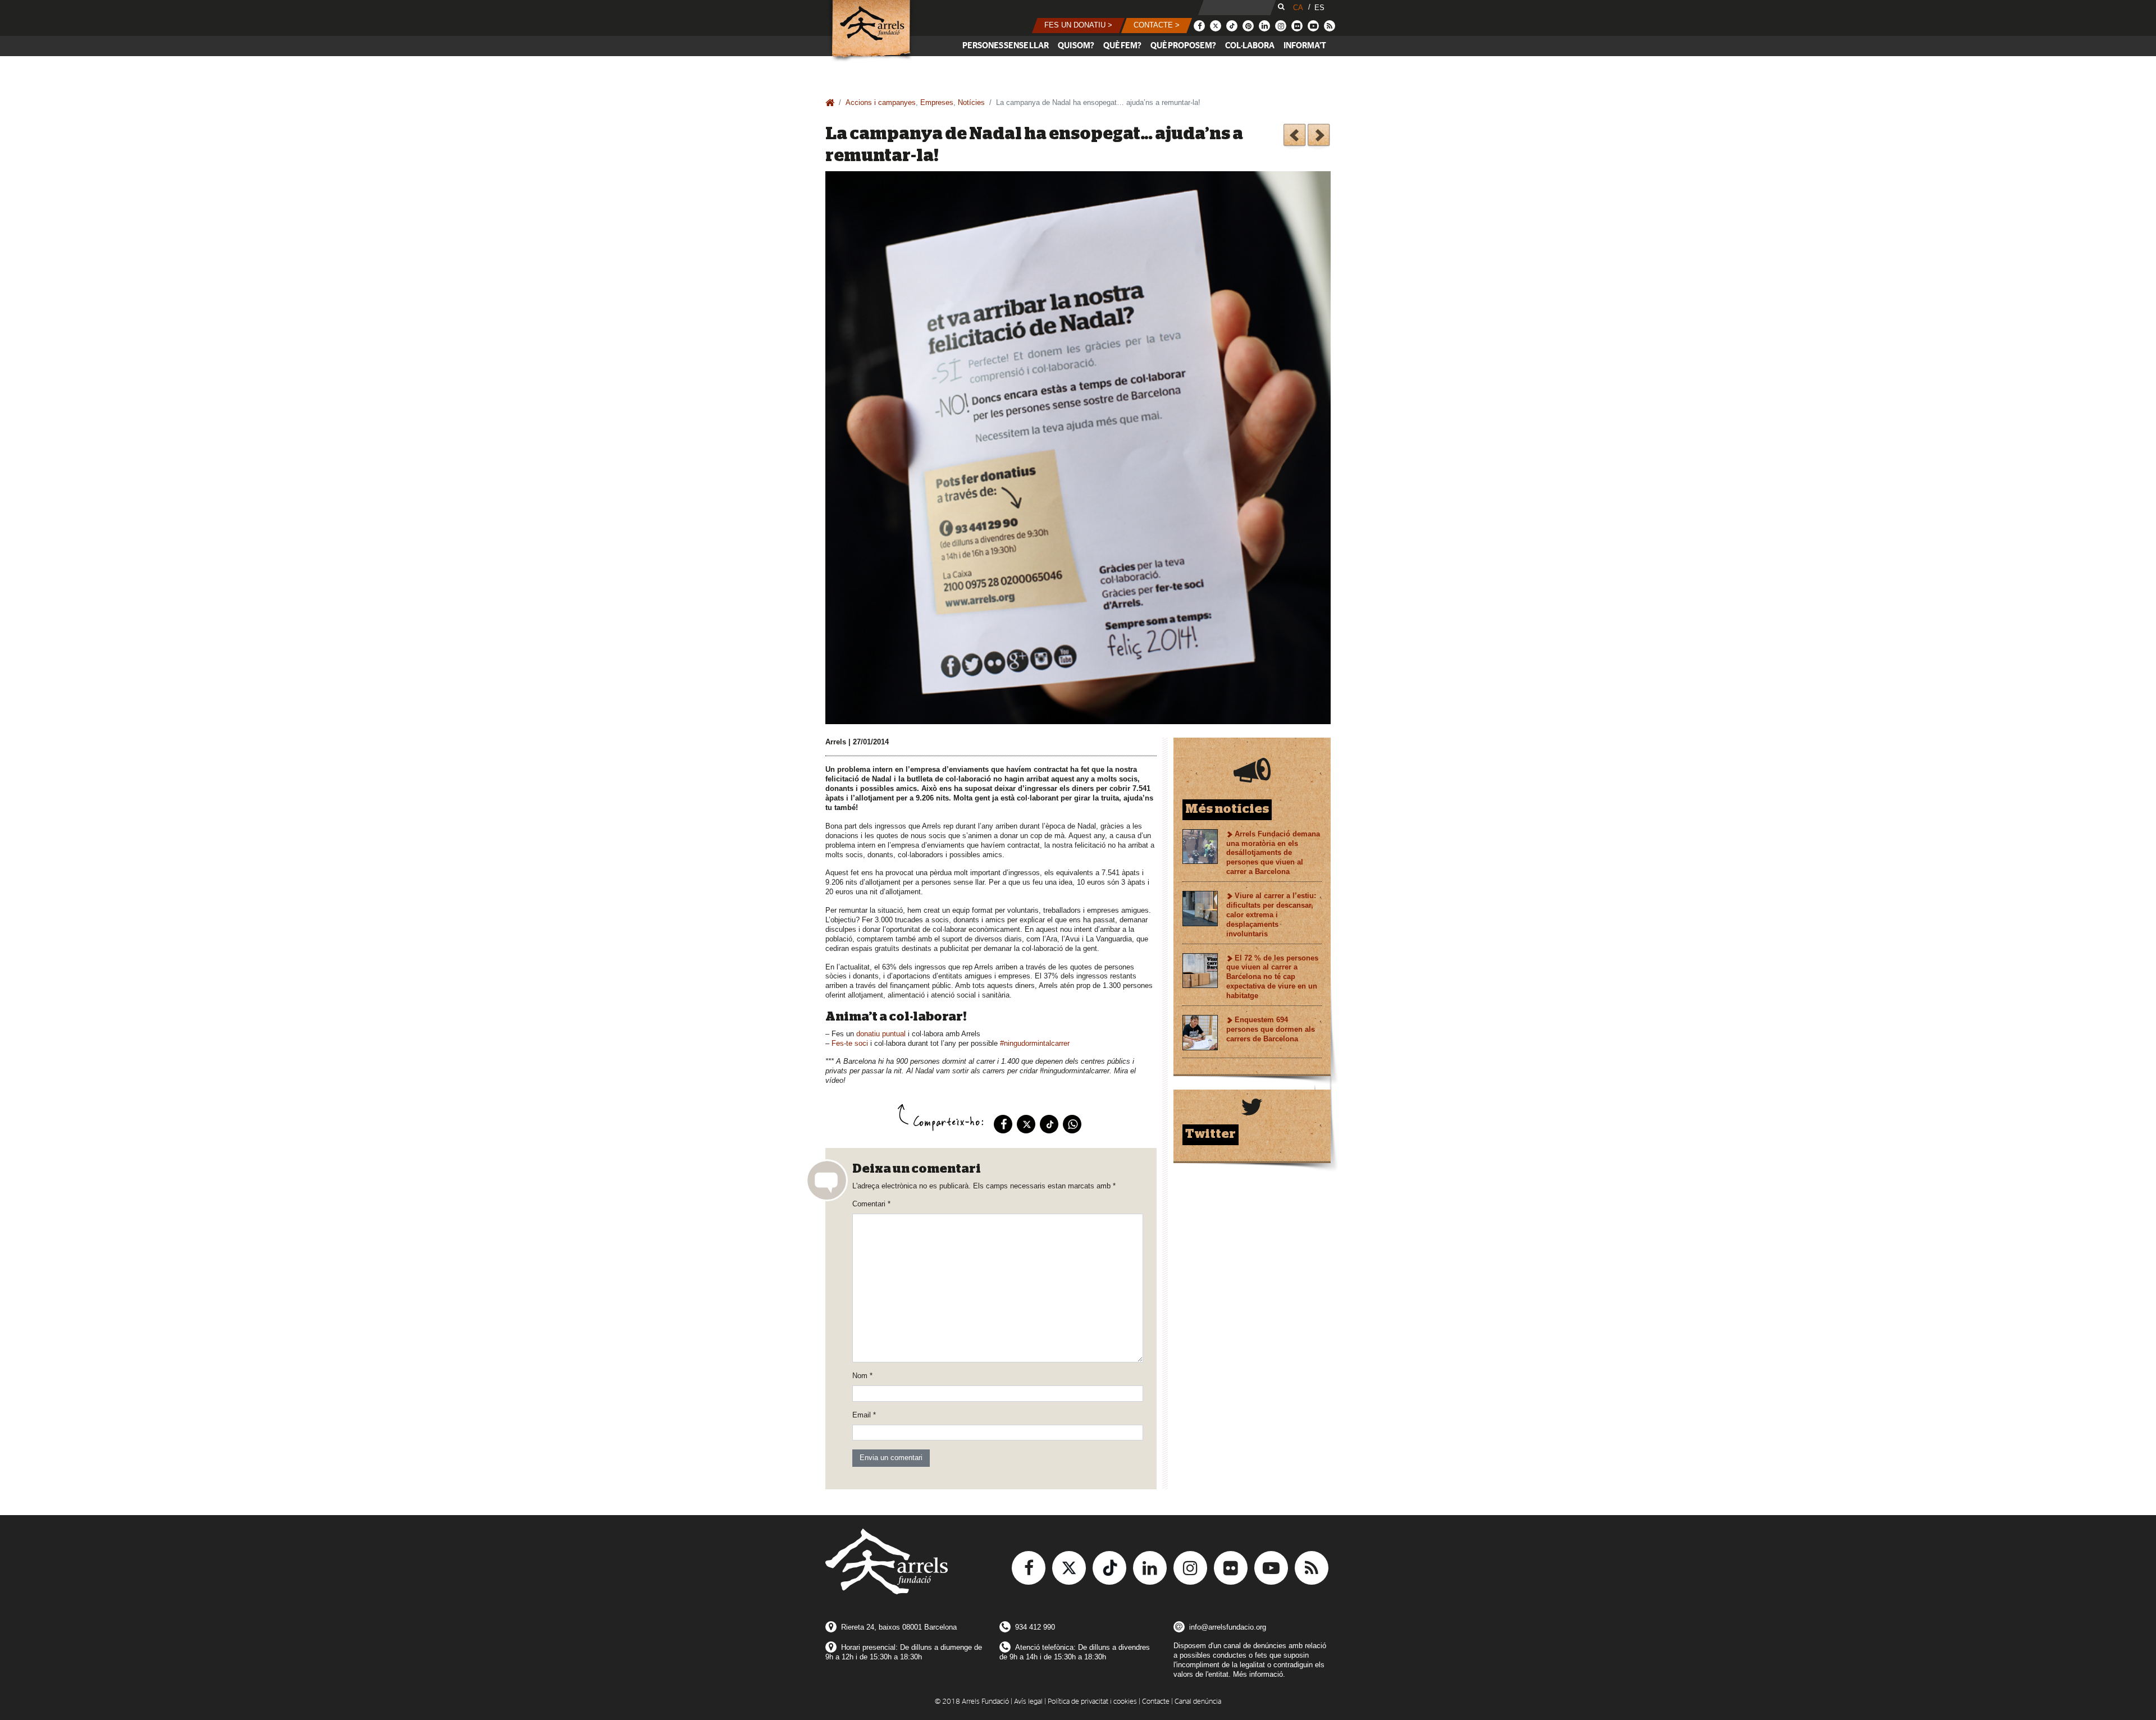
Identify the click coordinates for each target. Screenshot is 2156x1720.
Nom (862, 1376)
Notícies (971, 102)
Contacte (1156, 1702)
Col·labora (1250, 46)
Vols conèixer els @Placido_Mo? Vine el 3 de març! (1319, 137)
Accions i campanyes (881, 102)
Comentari (871, 1204)
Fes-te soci (850, 1043)
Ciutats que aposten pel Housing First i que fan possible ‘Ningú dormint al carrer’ (1294, 137)
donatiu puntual (881, 1034)
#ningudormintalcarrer (1035, 1043)
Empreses (937, 102)
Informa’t (1305, 46)
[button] (1078, 26)
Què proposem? (1183, 46)
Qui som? (1076, 46)
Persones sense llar (1006, 46)
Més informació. (1259, 1674)
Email (864, 1415)
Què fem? (1122, 46)
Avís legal (1028, 1702)
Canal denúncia (1198, 1702)
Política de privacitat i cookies (1092, 1702)
